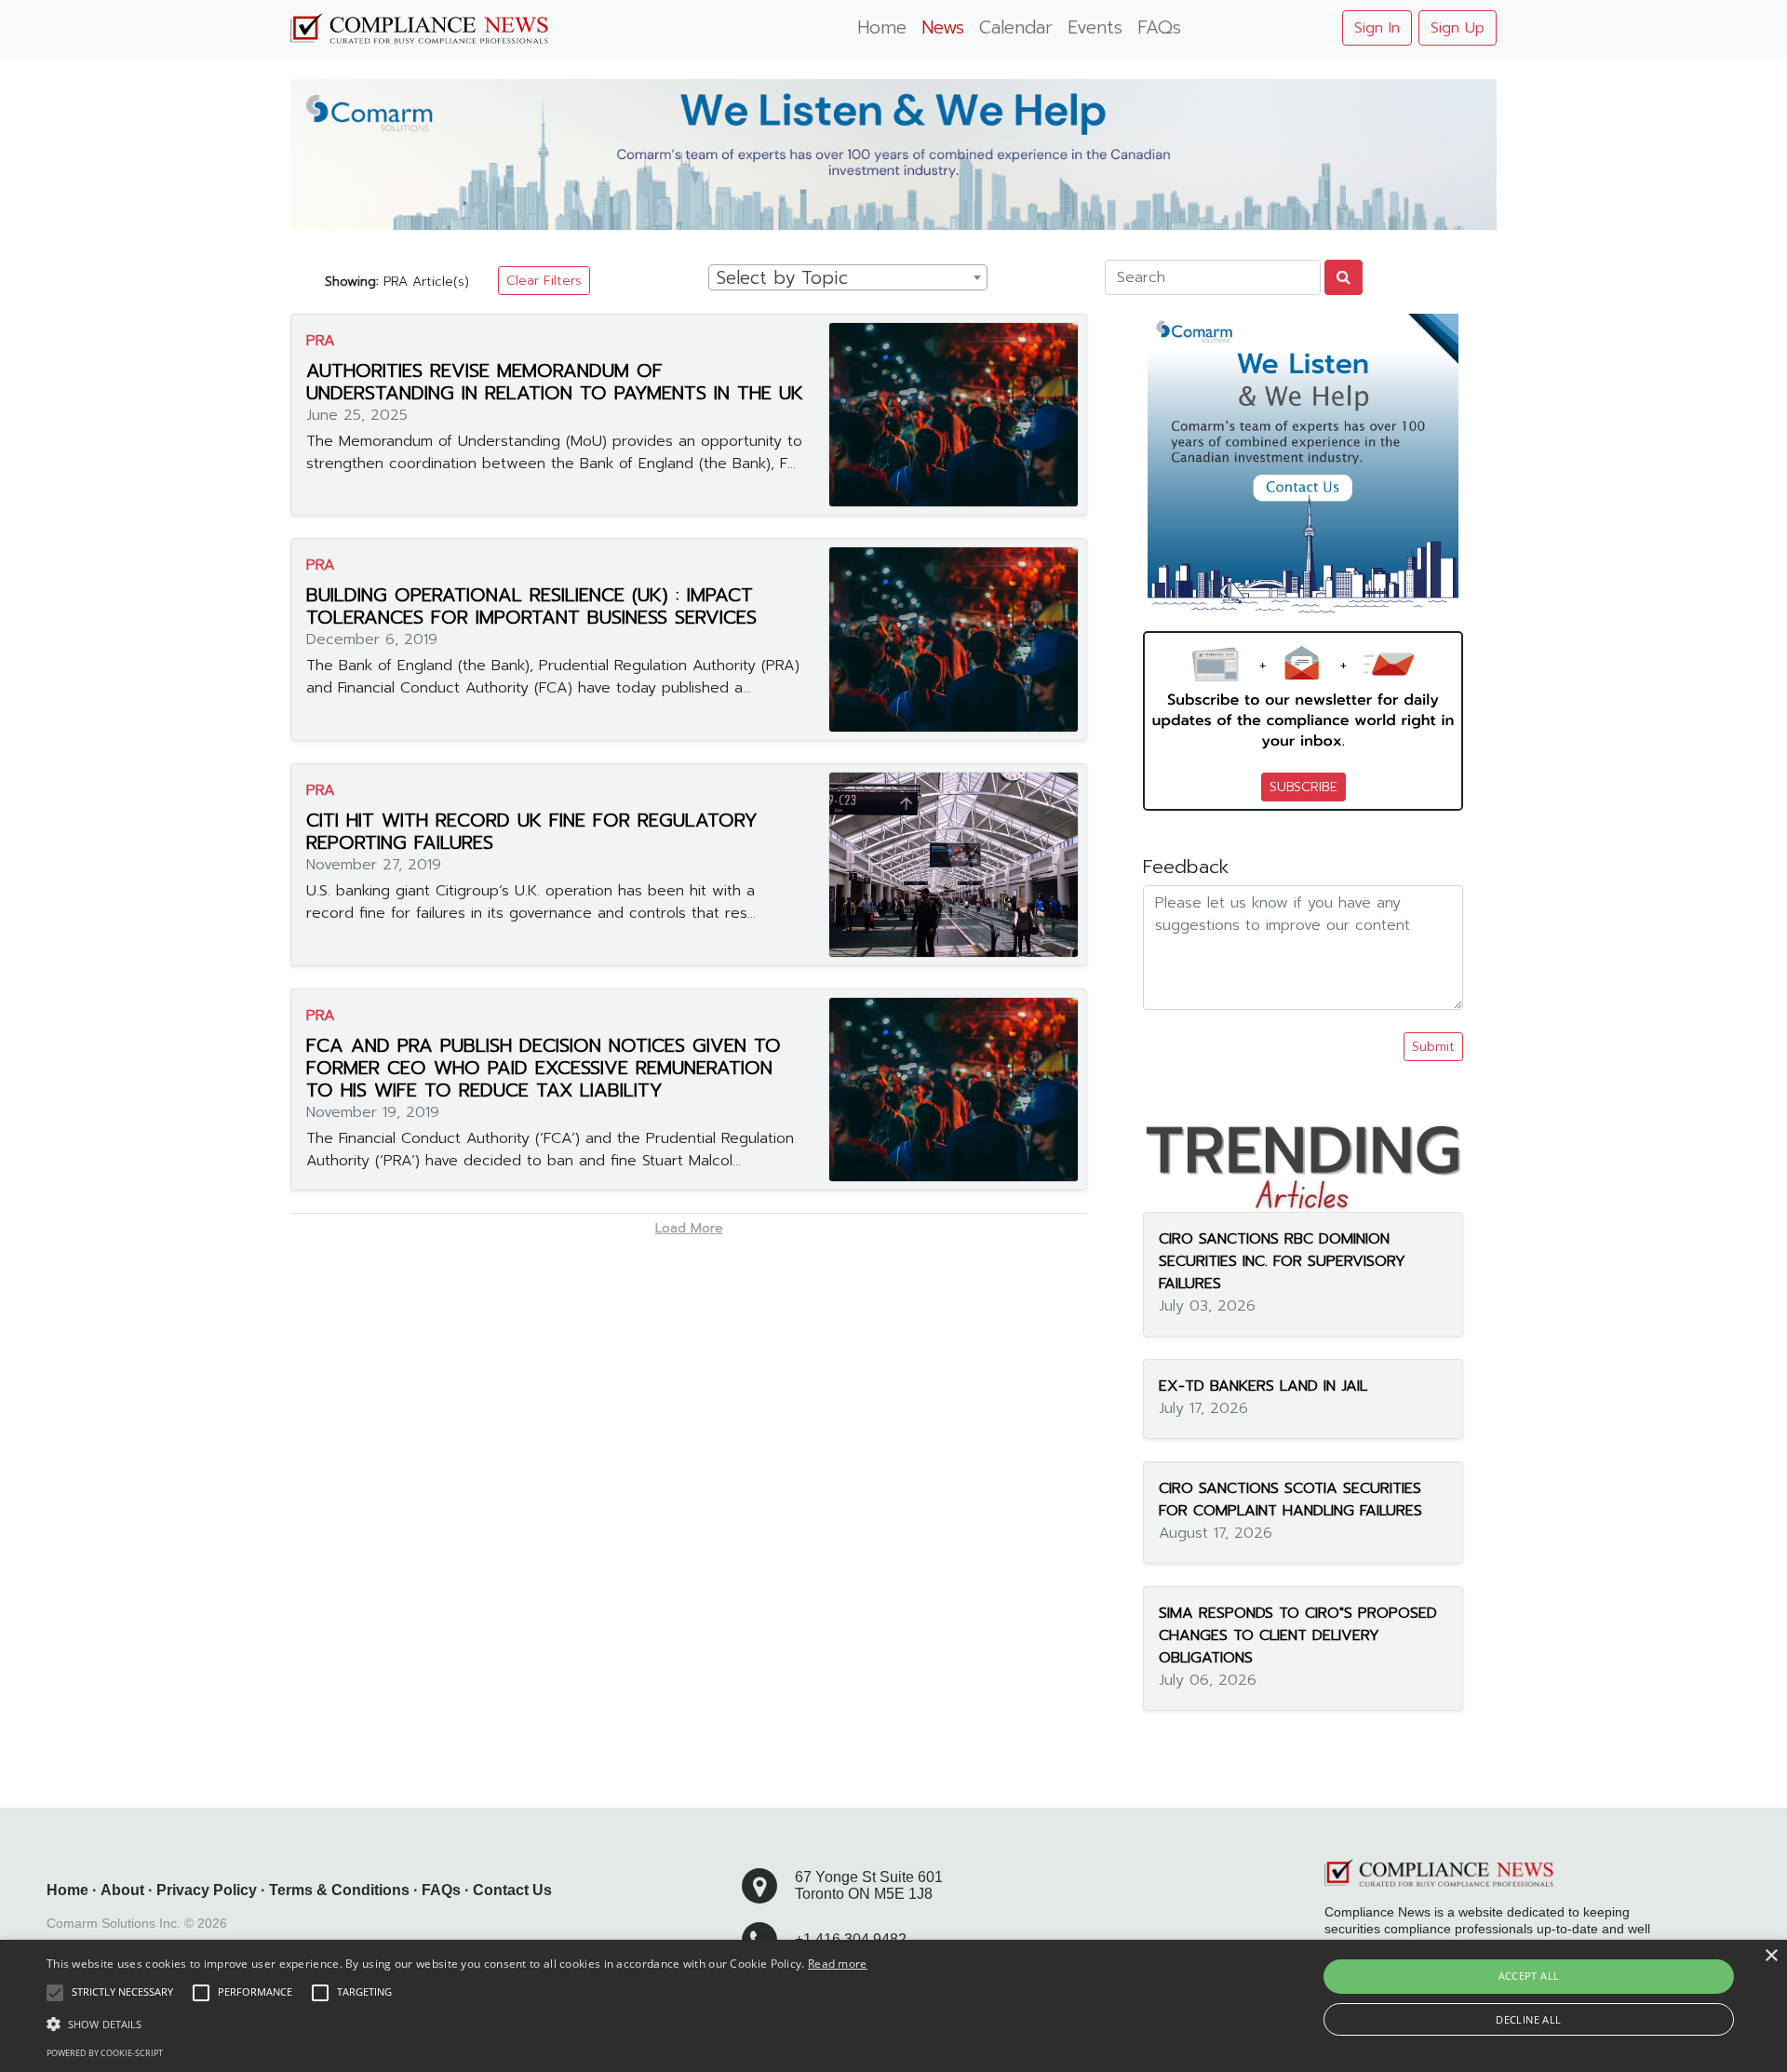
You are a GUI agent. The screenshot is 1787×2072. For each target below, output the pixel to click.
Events (1095, 27)
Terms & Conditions (339, 1890)
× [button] (1771, 1956)
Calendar (1016, 27)
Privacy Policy (207, 1890)
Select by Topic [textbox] (782, 278)
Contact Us (512, 1890)
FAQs (1159, 27)
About (122, 1890)
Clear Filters (544, 281)
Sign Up (1458, 28)
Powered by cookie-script (105, 2053)
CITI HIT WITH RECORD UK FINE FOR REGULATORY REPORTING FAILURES (532, 831)
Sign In (1377, 28)
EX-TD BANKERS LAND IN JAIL (1263, 1386)
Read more (838, 1964)
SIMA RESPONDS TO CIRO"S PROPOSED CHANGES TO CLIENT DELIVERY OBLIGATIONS (1298, 1635)
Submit (1433, 1047)
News (943, 27)
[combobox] (848, 277)
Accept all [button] (1529, 1976)
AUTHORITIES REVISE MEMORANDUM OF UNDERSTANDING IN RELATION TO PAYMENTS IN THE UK (555, 382)
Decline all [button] (1528, 2019)
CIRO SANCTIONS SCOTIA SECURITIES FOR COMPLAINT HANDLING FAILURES (1290, 1500)
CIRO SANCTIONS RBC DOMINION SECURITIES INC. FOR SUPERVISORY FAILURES (1282, 1261)
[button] (457, 2024)
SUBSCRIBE (1303, 787)
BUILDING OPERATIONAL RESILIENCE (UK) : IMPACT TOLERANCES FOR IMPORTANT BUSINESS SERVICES (531, 606)
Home (882, 27)
